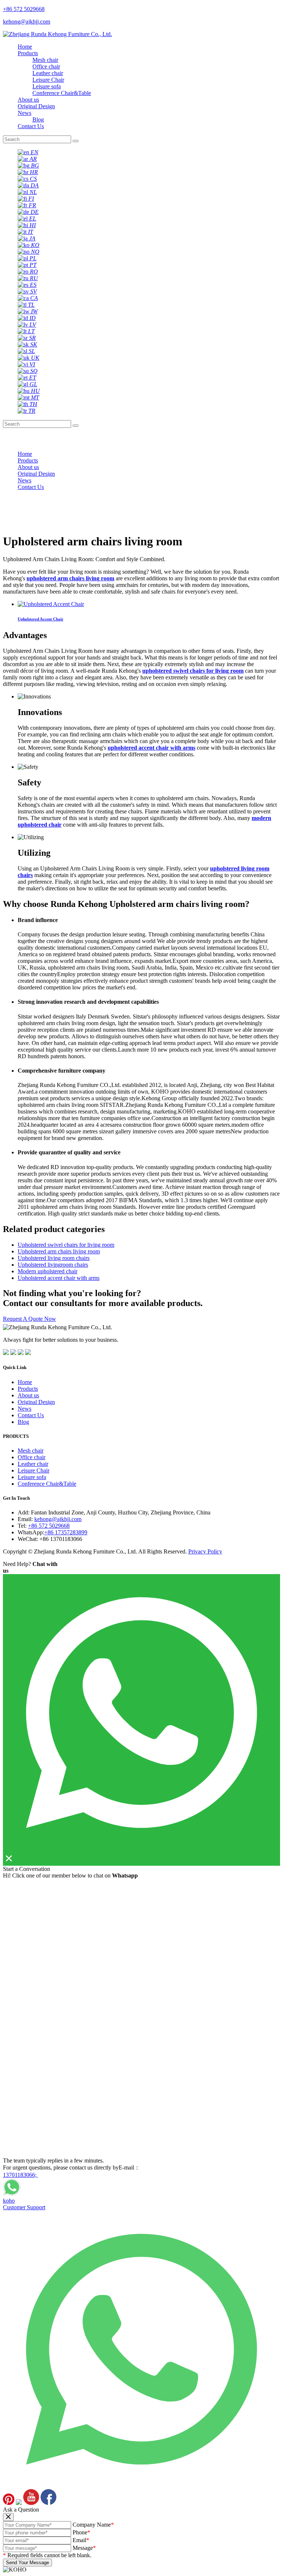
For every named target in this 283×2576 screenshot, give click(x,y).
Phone (81, 2532)
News (25, 113)
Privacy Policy (205, 1551)
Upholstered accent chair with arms (59, 1278)
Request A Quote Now (29, 1319)
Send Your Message (27, 2563)
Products (28, 53)
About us (28, 100)
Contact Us (31, 126)
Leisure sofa (47, 86)
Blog (38, 119)
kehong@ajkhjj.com (58, 1519)
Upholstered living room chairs (54, 1258)
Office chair (46, 66)
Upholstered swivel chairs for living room (66, 1245)
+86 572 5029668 (49, 1526)
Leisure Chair (48, 80)
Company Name (93, 2525)
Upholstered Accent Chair (41, 619)
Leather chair (48, 73)
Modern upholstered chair (48, 1271)
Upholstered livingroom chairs (53, 1265)
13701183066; (20, 2175)
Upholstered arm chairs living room (59, 1251)
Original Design (36, 106)
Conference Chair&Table (62, 93)
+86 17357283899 (66, 1532)
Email (81, 2540)
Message (84, 2548)
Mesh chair (45, 60)
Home (25, 47)
